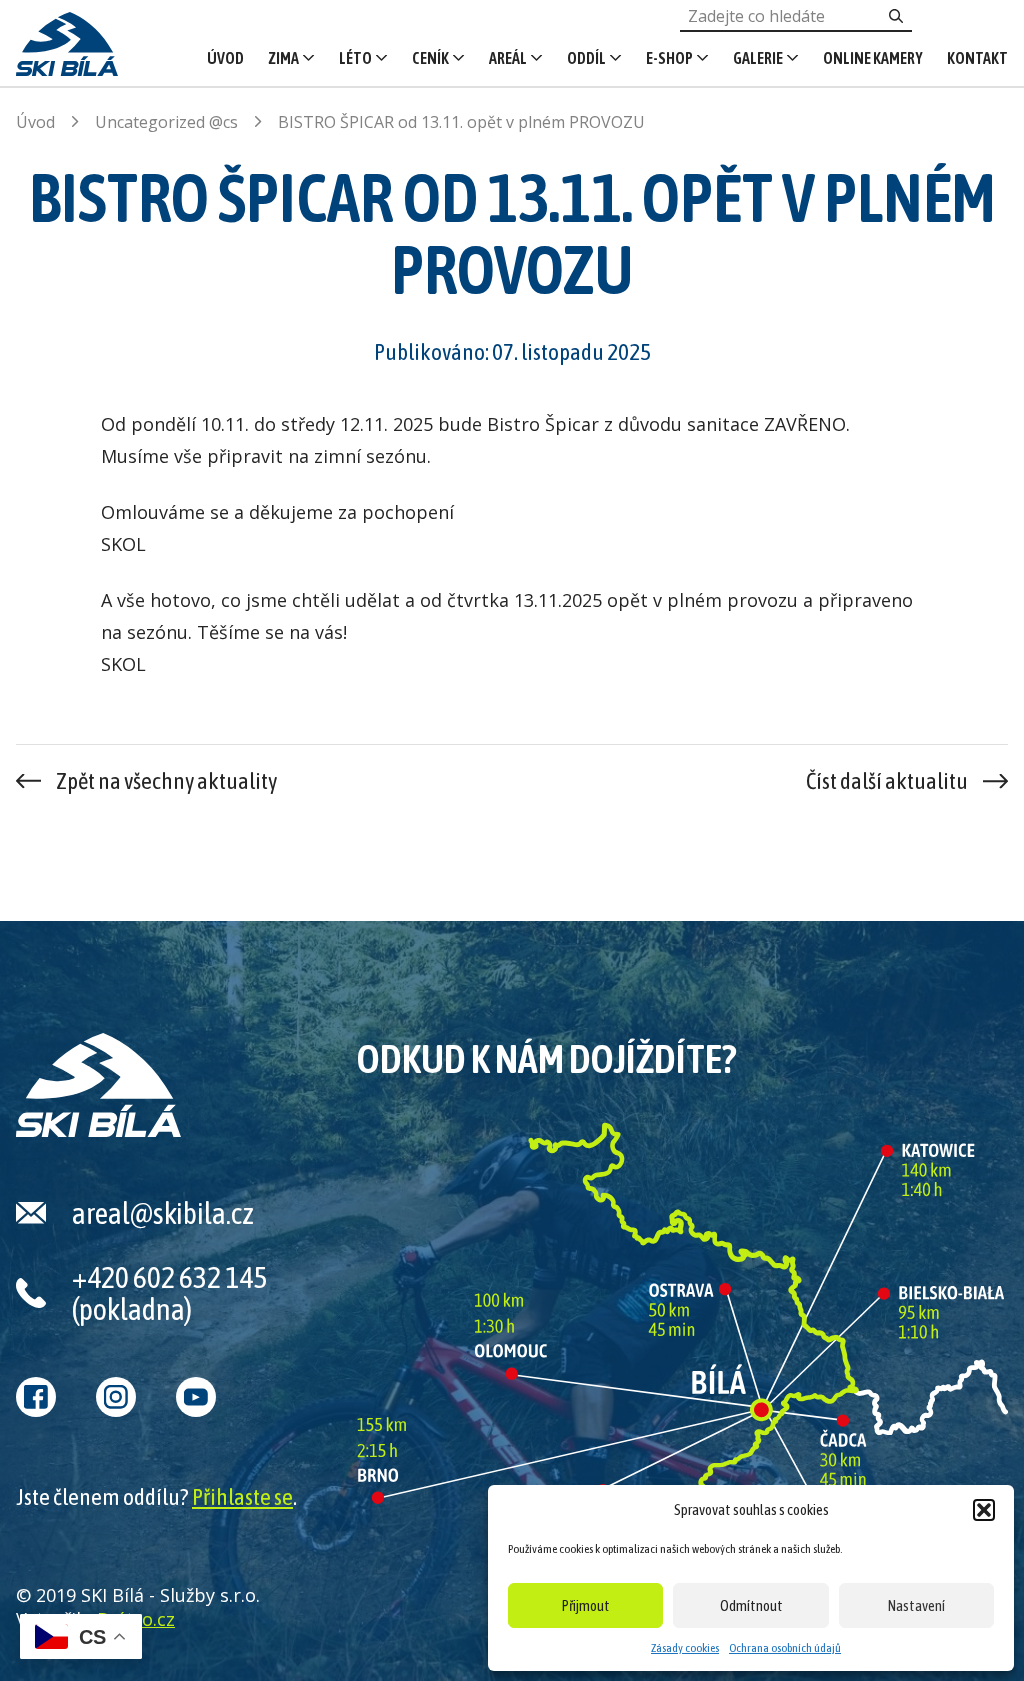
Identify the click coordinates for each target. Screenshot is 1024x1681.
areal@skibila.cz (163, 1213)
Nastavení (916, 1605)
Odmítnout (751, 1605)
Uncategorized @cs (166, 122)
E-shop (669, 58)
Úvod (225, 58)
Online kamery (873, 58)
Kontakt (977, 58)
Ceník (430, 58)
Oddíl (586, 58)
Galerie (758, 58)
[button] (984, 1510)
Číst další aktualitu (887, 781)
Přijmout (586, 1605)
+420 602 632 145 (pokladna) (169, 1293)
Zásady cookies (685, 1648)
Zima (283, 58)
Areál (508, 58)
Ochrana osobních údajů (785, 1648)
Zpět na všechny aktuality (166, 781)
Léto (355, 58)
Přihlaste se (242, 1497)
